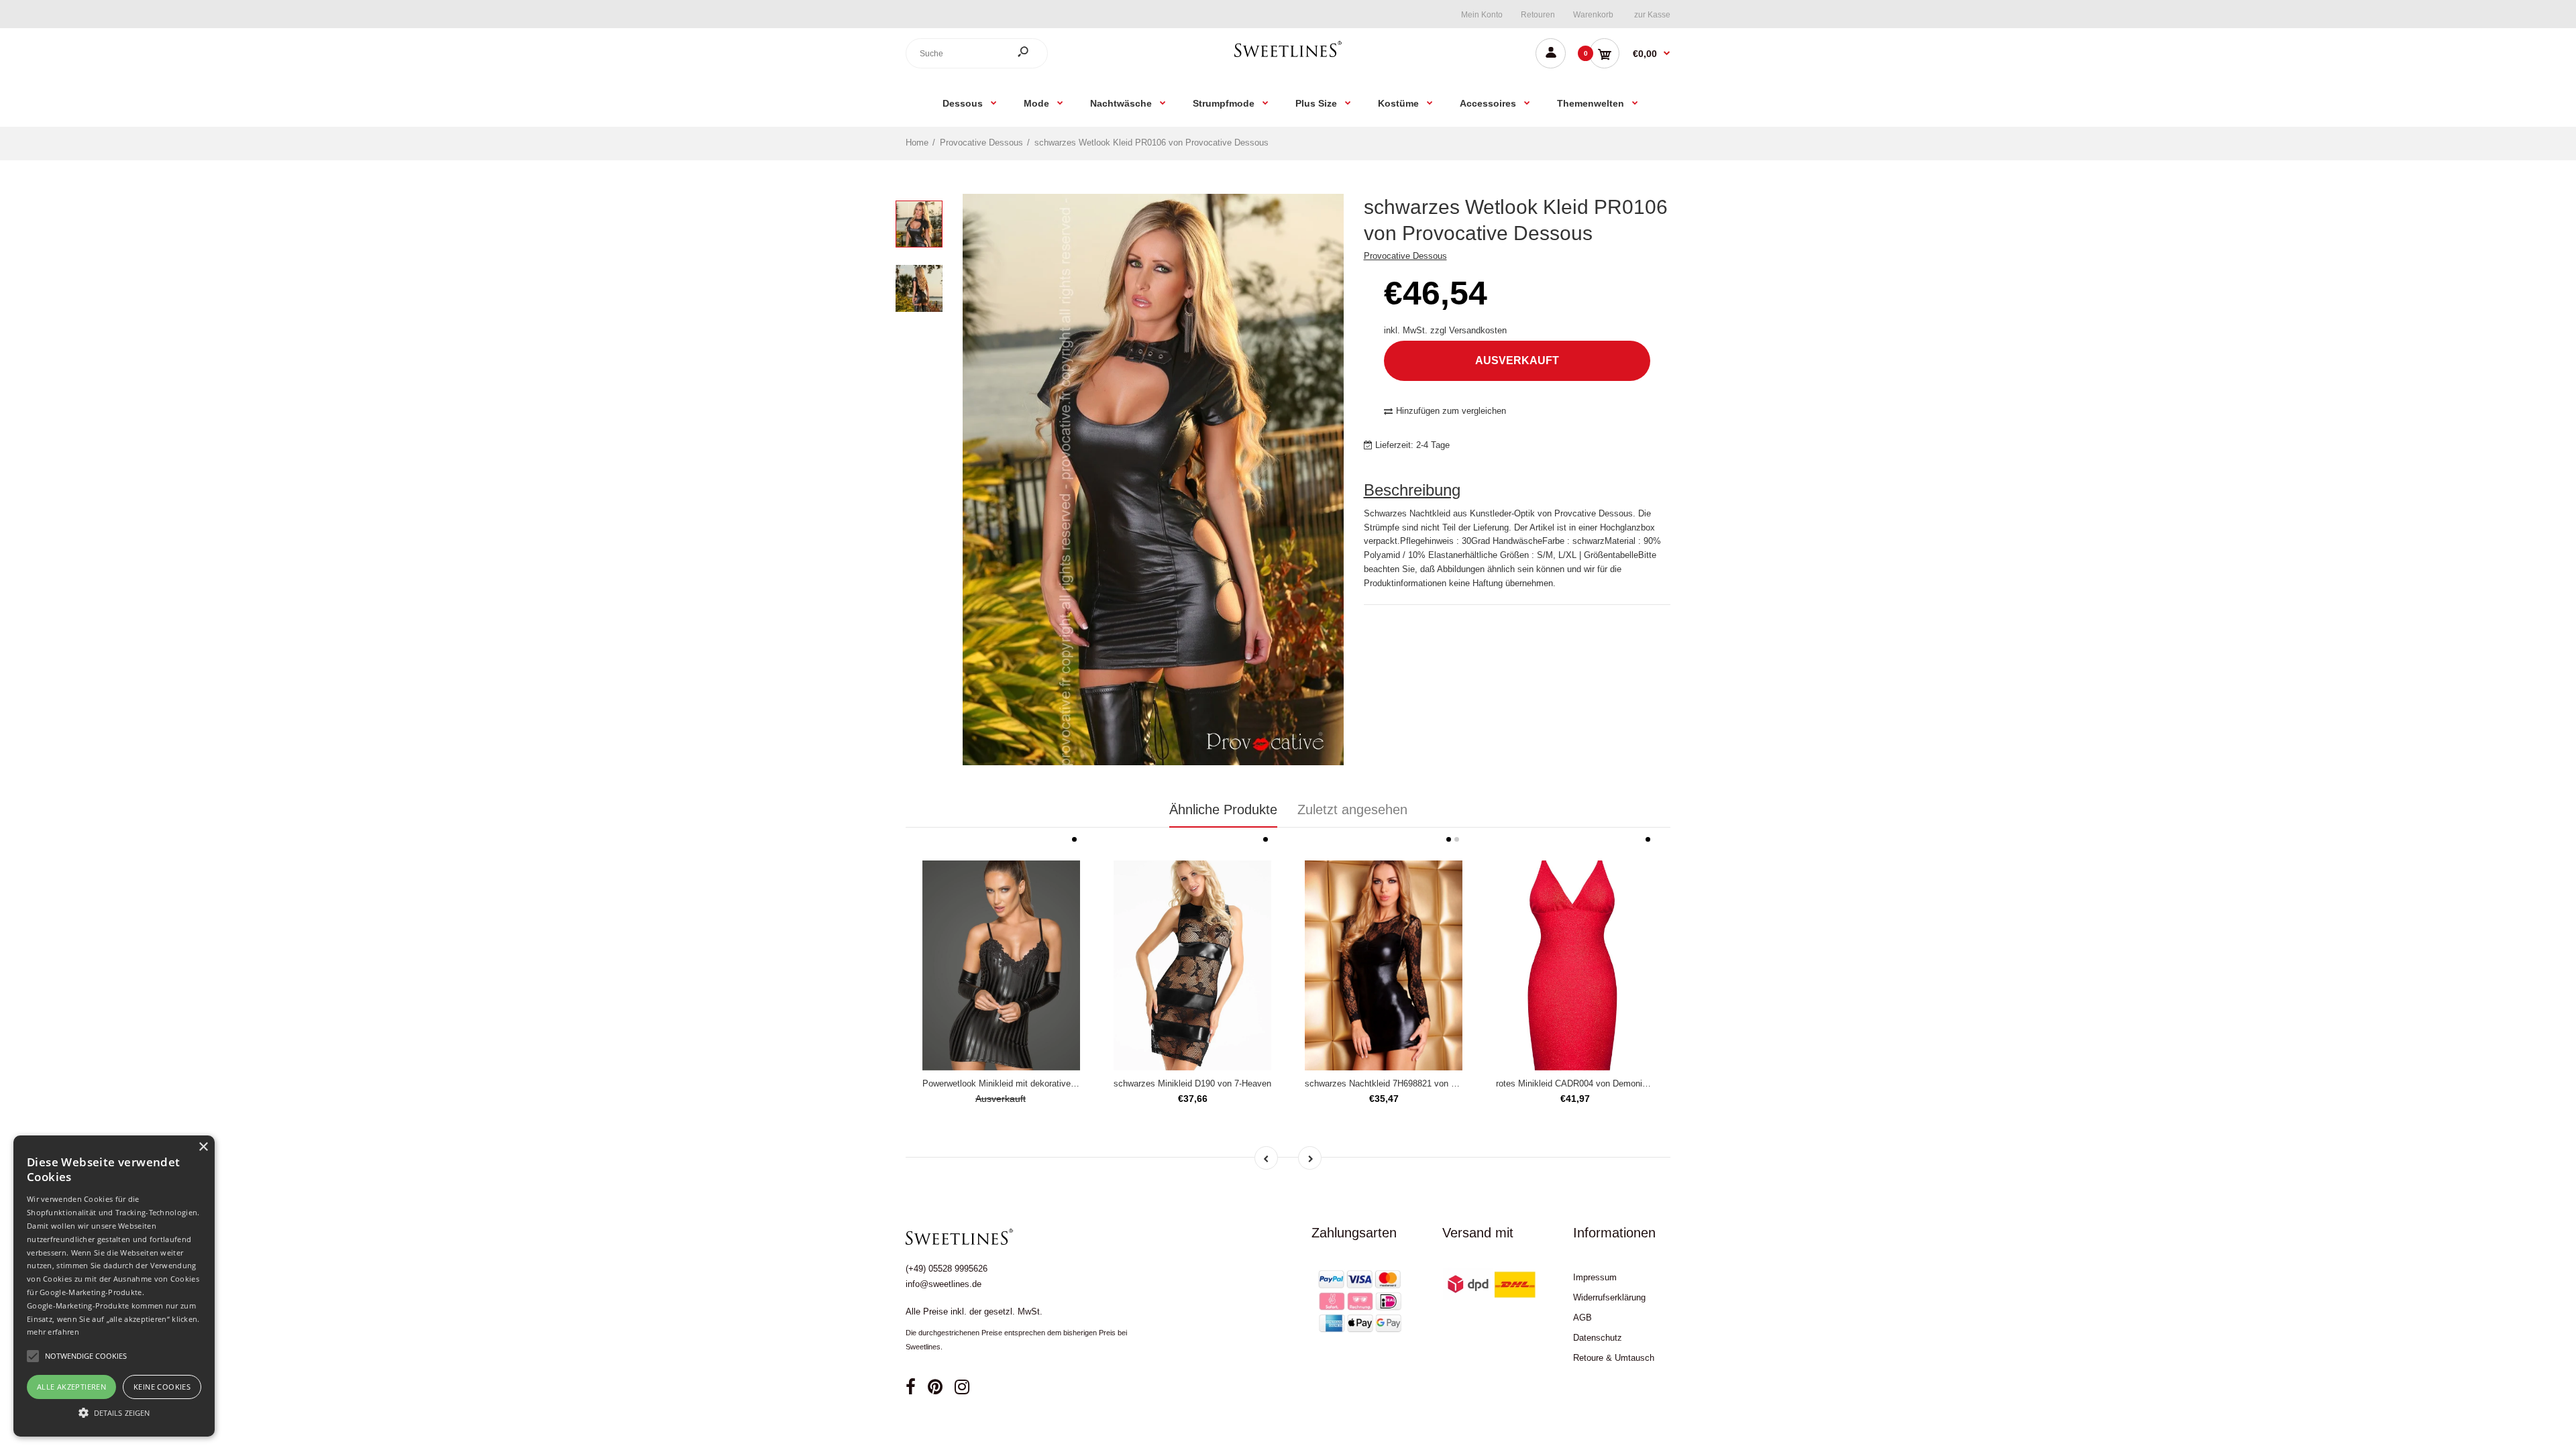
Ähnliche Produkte (1223, 810)
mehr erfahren (53, 1332)
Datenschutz (1598, 1338)
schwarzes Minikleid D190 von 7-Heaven (1192, 1083)
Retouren (1538, 15)
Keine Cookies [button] (162, 1387)
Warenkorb (1593, 15)
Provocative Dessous (1405, 256)
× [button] (203, 1147)
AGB (1582, 1318)
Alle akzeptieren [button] (71, 1387)
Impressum (1595, 1277)
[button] (114, 1412)
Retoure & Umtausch (1614, 1358)
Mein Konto (1482, 15)
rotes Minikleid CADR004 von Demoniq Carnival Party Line (1610, 1083)
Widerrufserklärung (1609, 1297)
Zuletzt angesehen (1352, 810)
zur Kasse (1652, 15)
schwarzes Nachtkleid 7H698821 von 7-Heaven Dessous (1415, 1083)
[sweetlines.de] (1288, 57)
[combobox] (977, 53)
